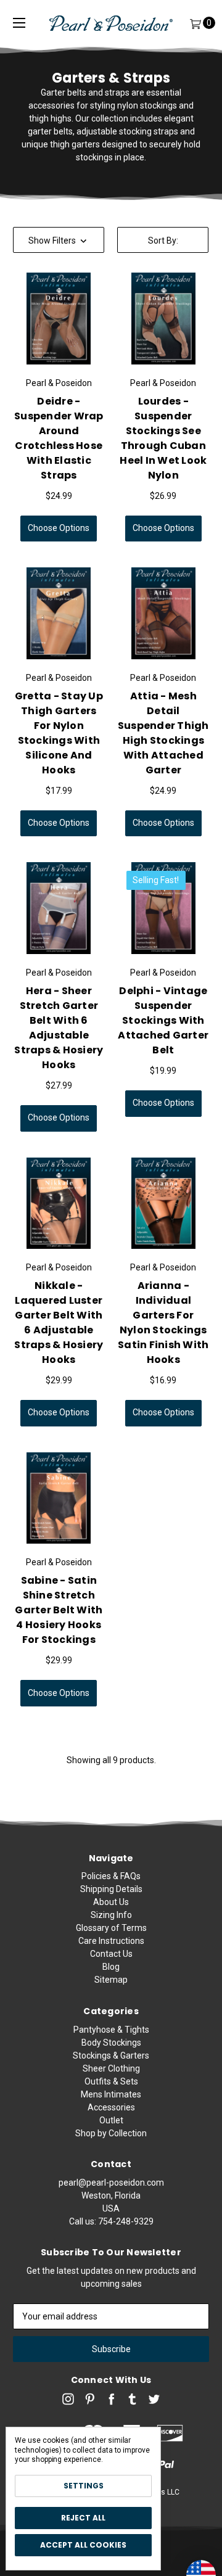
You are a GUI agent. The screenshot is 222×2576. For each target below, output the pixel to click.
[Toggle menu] (19, 23)
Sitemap (111, 1980)
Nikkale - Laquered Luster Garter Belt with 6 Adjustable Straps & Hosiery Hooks (59, 1323)
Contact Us (111, 1954)
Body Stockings (111, 2043)
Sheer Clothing (111, 2068)
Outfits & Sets (111, 2081)
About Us (111, 1902)
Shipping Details (111, 1889)
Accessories (111, 2107)
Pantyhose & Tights (111, 2030)
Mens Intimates (111, 2094)
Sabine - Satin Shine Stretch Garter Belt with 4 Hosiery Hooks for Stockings (59, 1610)
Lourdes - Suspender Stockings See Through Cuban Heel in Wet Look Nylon (163, 438)
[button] (59, 240)
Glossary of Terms (111, 1928)
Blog (111, 1967)
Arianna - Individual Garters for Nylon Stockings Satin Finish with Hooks (163, 1323)
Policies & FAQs (111, 1876)
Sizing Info (111, 1915)
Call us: (111, 2221)
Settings (84, 2486)
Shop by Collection (111, 2133)
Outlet (111, 2120)
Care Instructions (111, 1941)
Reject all (83, 2518)
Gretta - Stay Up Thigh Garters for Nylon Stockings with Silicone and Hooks (59, 733)
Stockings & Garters (111, 2055)
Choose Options (59, 528)
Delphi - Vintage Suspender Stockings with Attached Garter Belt (163, 1020)
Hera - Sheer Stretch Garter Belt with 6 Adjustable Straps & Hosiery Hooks (59, 1028)
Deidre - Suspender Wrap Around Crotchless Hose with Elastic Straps (59, 438)
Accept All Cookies (83, 2545)
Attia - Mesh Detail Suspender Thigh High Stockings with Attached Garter (163, 733)
